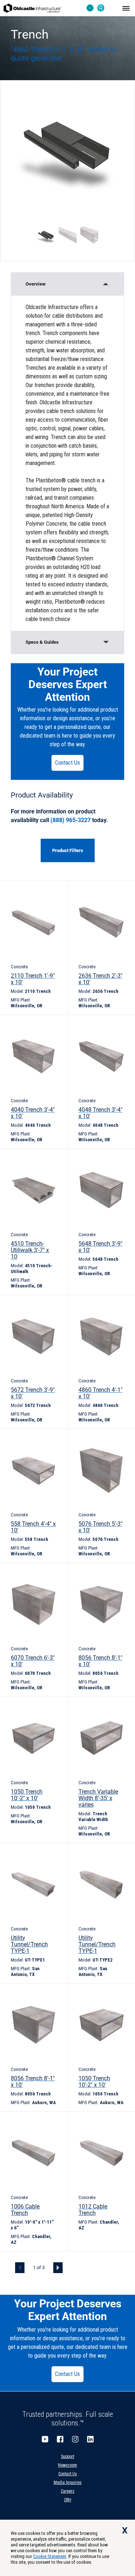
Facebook (60, 2439)
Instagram (75, 2439)
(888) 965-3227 (71, 820)
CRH (68, 2500)
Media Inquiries (68, 2482)
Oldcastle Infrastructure (32, 8)
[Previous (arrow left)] (13, 1288)
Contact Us (67, 763)
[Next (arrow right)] (122, 1288)
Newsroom (67, 2465)
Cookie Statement (50, 2556)
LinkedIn (90, 2439)
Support (67, 2456)
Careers (68, 2491)
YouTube (45, 2439)
